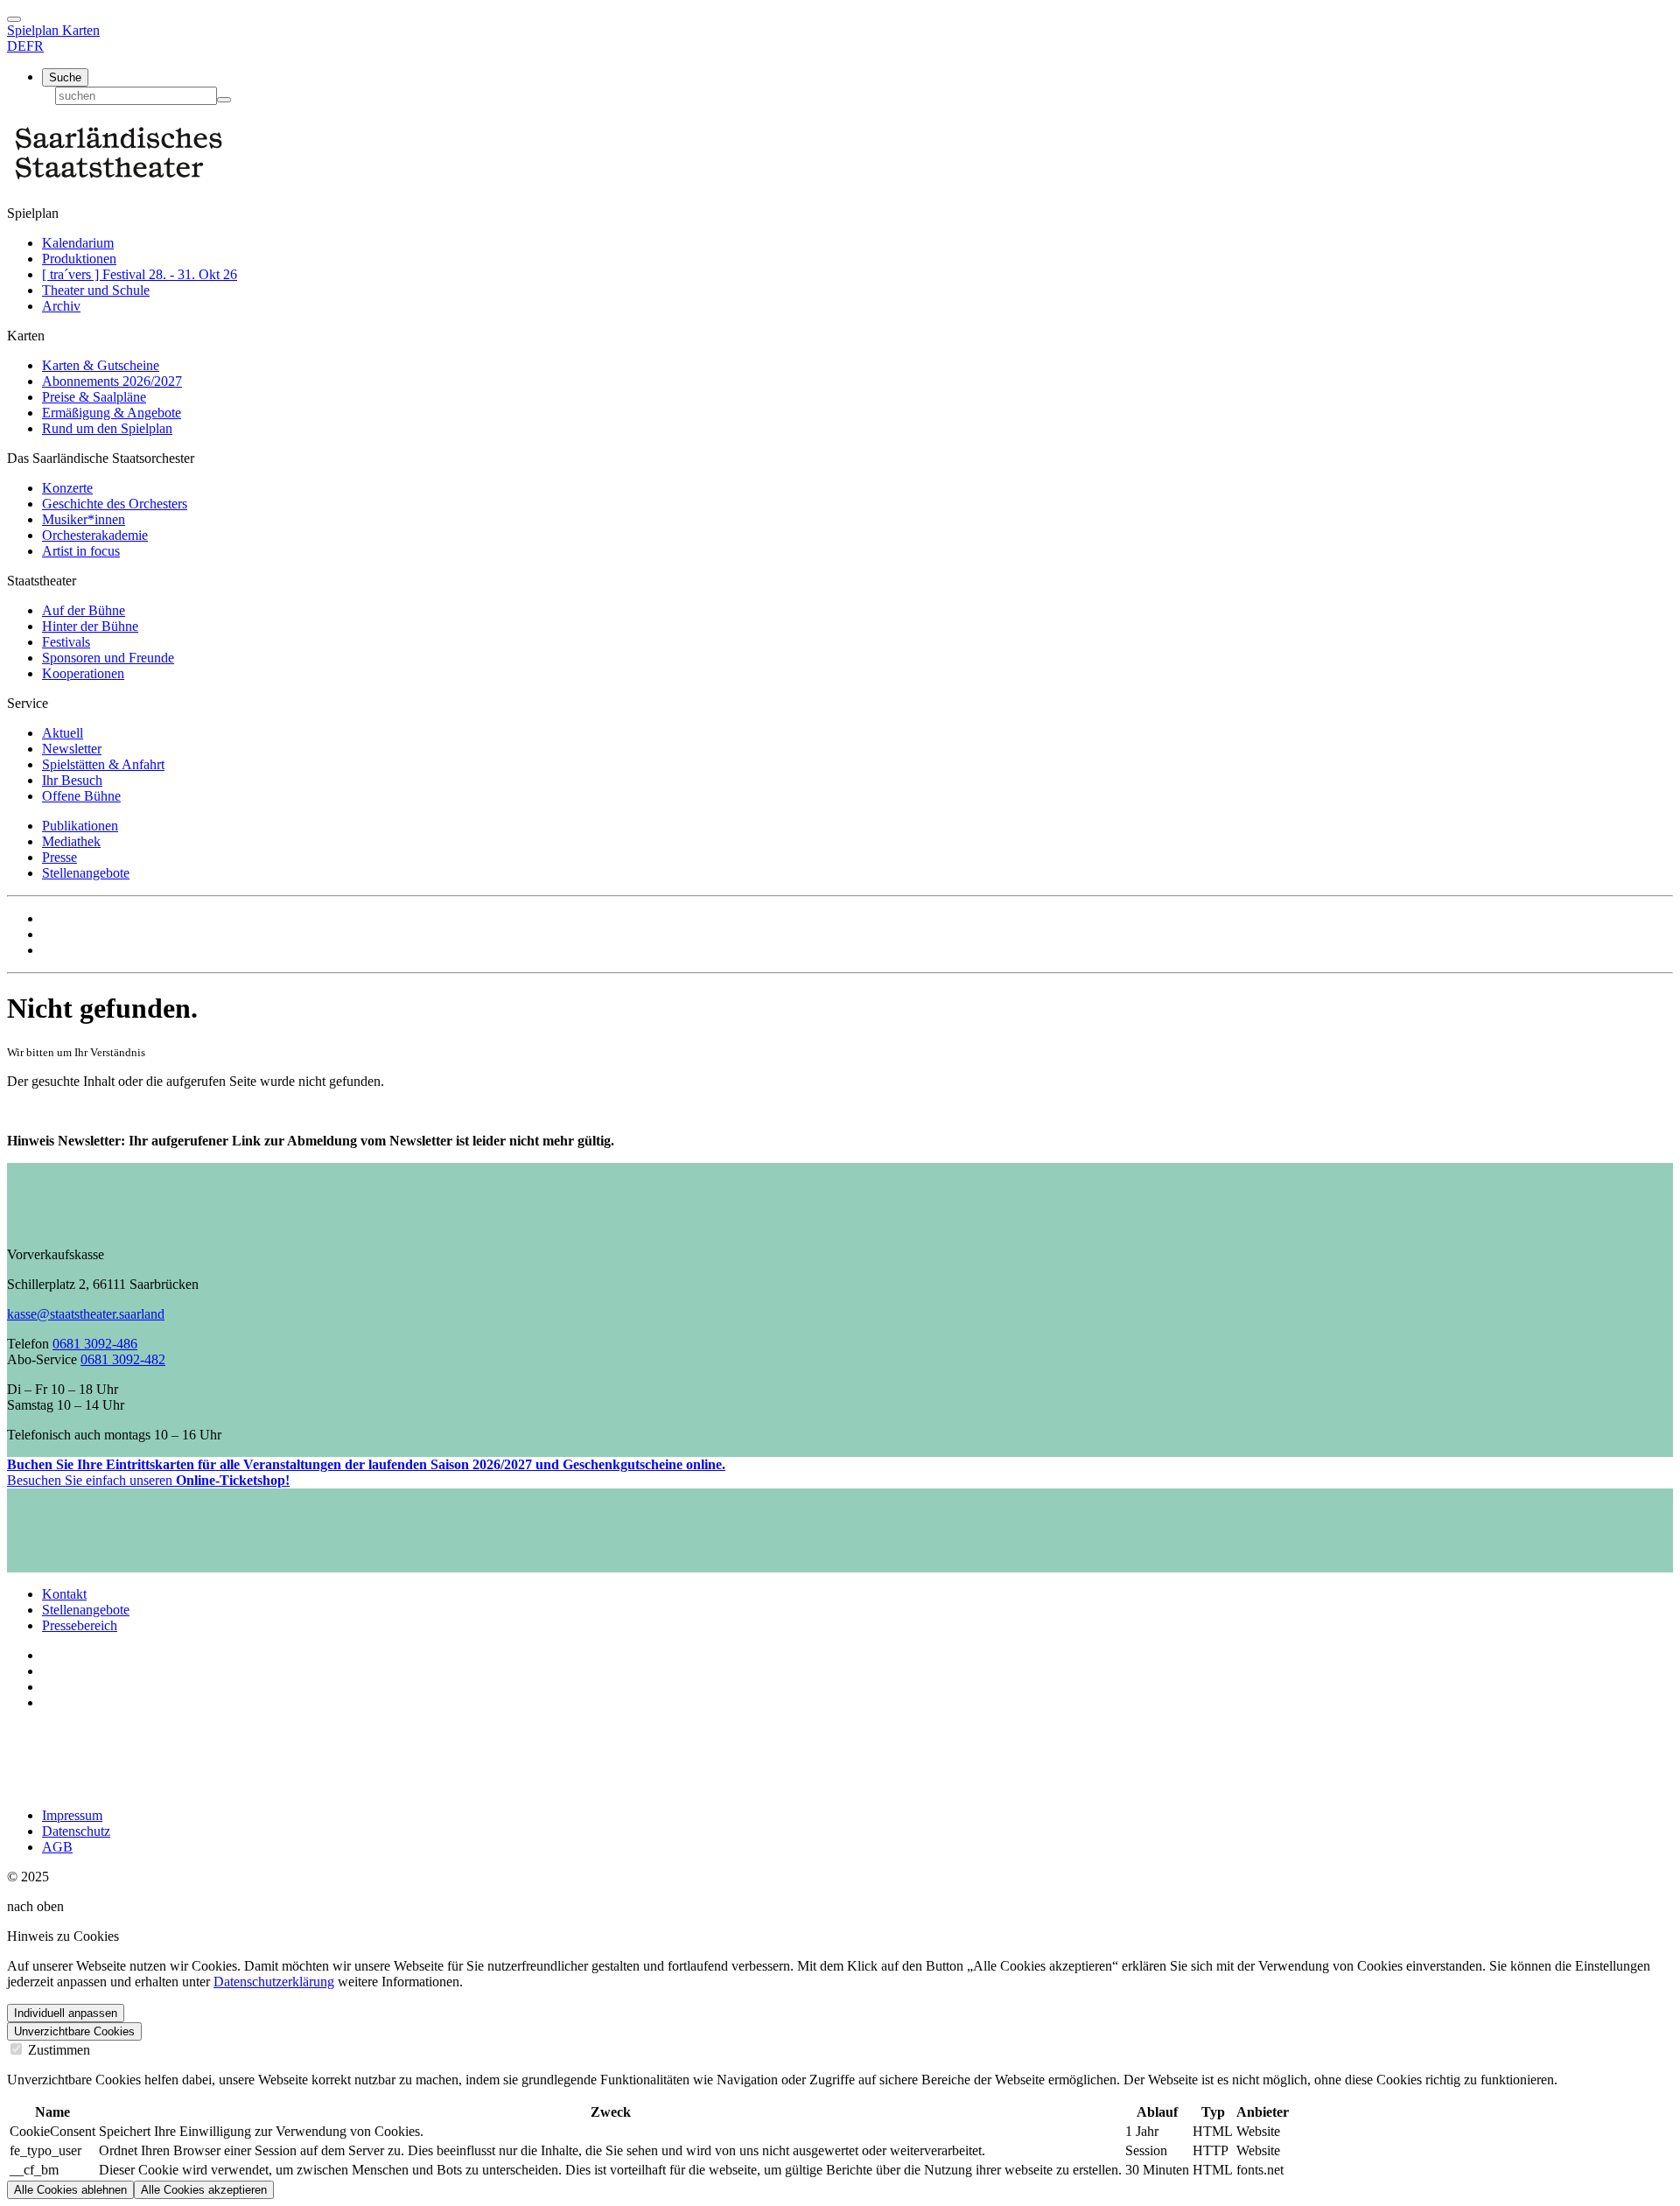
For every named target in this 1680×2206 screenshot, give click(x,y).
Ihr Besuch (72, 780)
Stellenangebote (86, 873)
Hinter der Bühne (90, 626)
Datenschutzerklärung (274, 1982)
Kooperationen (83, 673)
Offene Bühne (81, 796)
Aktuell (63, 733)
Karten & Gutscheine (101, 365)
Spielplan (35, 30)
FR (35, 46)
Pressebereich (80, 1625)
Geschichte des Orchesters (115, 504)
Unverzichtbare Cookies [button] (74, 2031)
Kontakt (64, 1594)
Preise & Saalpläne (94, 397)
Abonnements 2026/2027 (112, 381)
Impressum (72, 1815)
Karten (81, 30)
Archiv (61, 306)
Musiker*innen (84, 519)
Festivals (66, 642)
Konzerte (67, 488)
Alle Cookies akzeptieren (204, 2190)
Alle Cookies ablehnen (70, 2190)
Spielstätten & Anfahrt (103, 764)
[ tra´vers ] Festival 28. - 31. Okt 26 (140, 274)
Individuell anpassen (66, 2013)
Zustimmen (57, 2050)
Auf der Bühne (84, 610)
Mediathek (71, 841)
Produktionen (79, 259)
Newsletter (72, 749)
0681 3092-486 (95, 1344)
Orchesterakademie (95, 535)
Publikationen (80, 826)
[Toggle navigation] (14, 19)
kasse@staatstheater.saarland (86, 1314)
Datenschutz (76, 1831)
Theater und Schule (96, 290)
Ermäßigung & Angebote (112, 413)
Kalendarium (78, 243)
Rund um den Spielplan (107, 428)
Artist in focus (81, 551)
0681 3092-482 (123, 1359)
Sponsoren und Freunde (108, 658)
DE (17, 46)
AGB (57, 1847)
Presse (59, 857)
